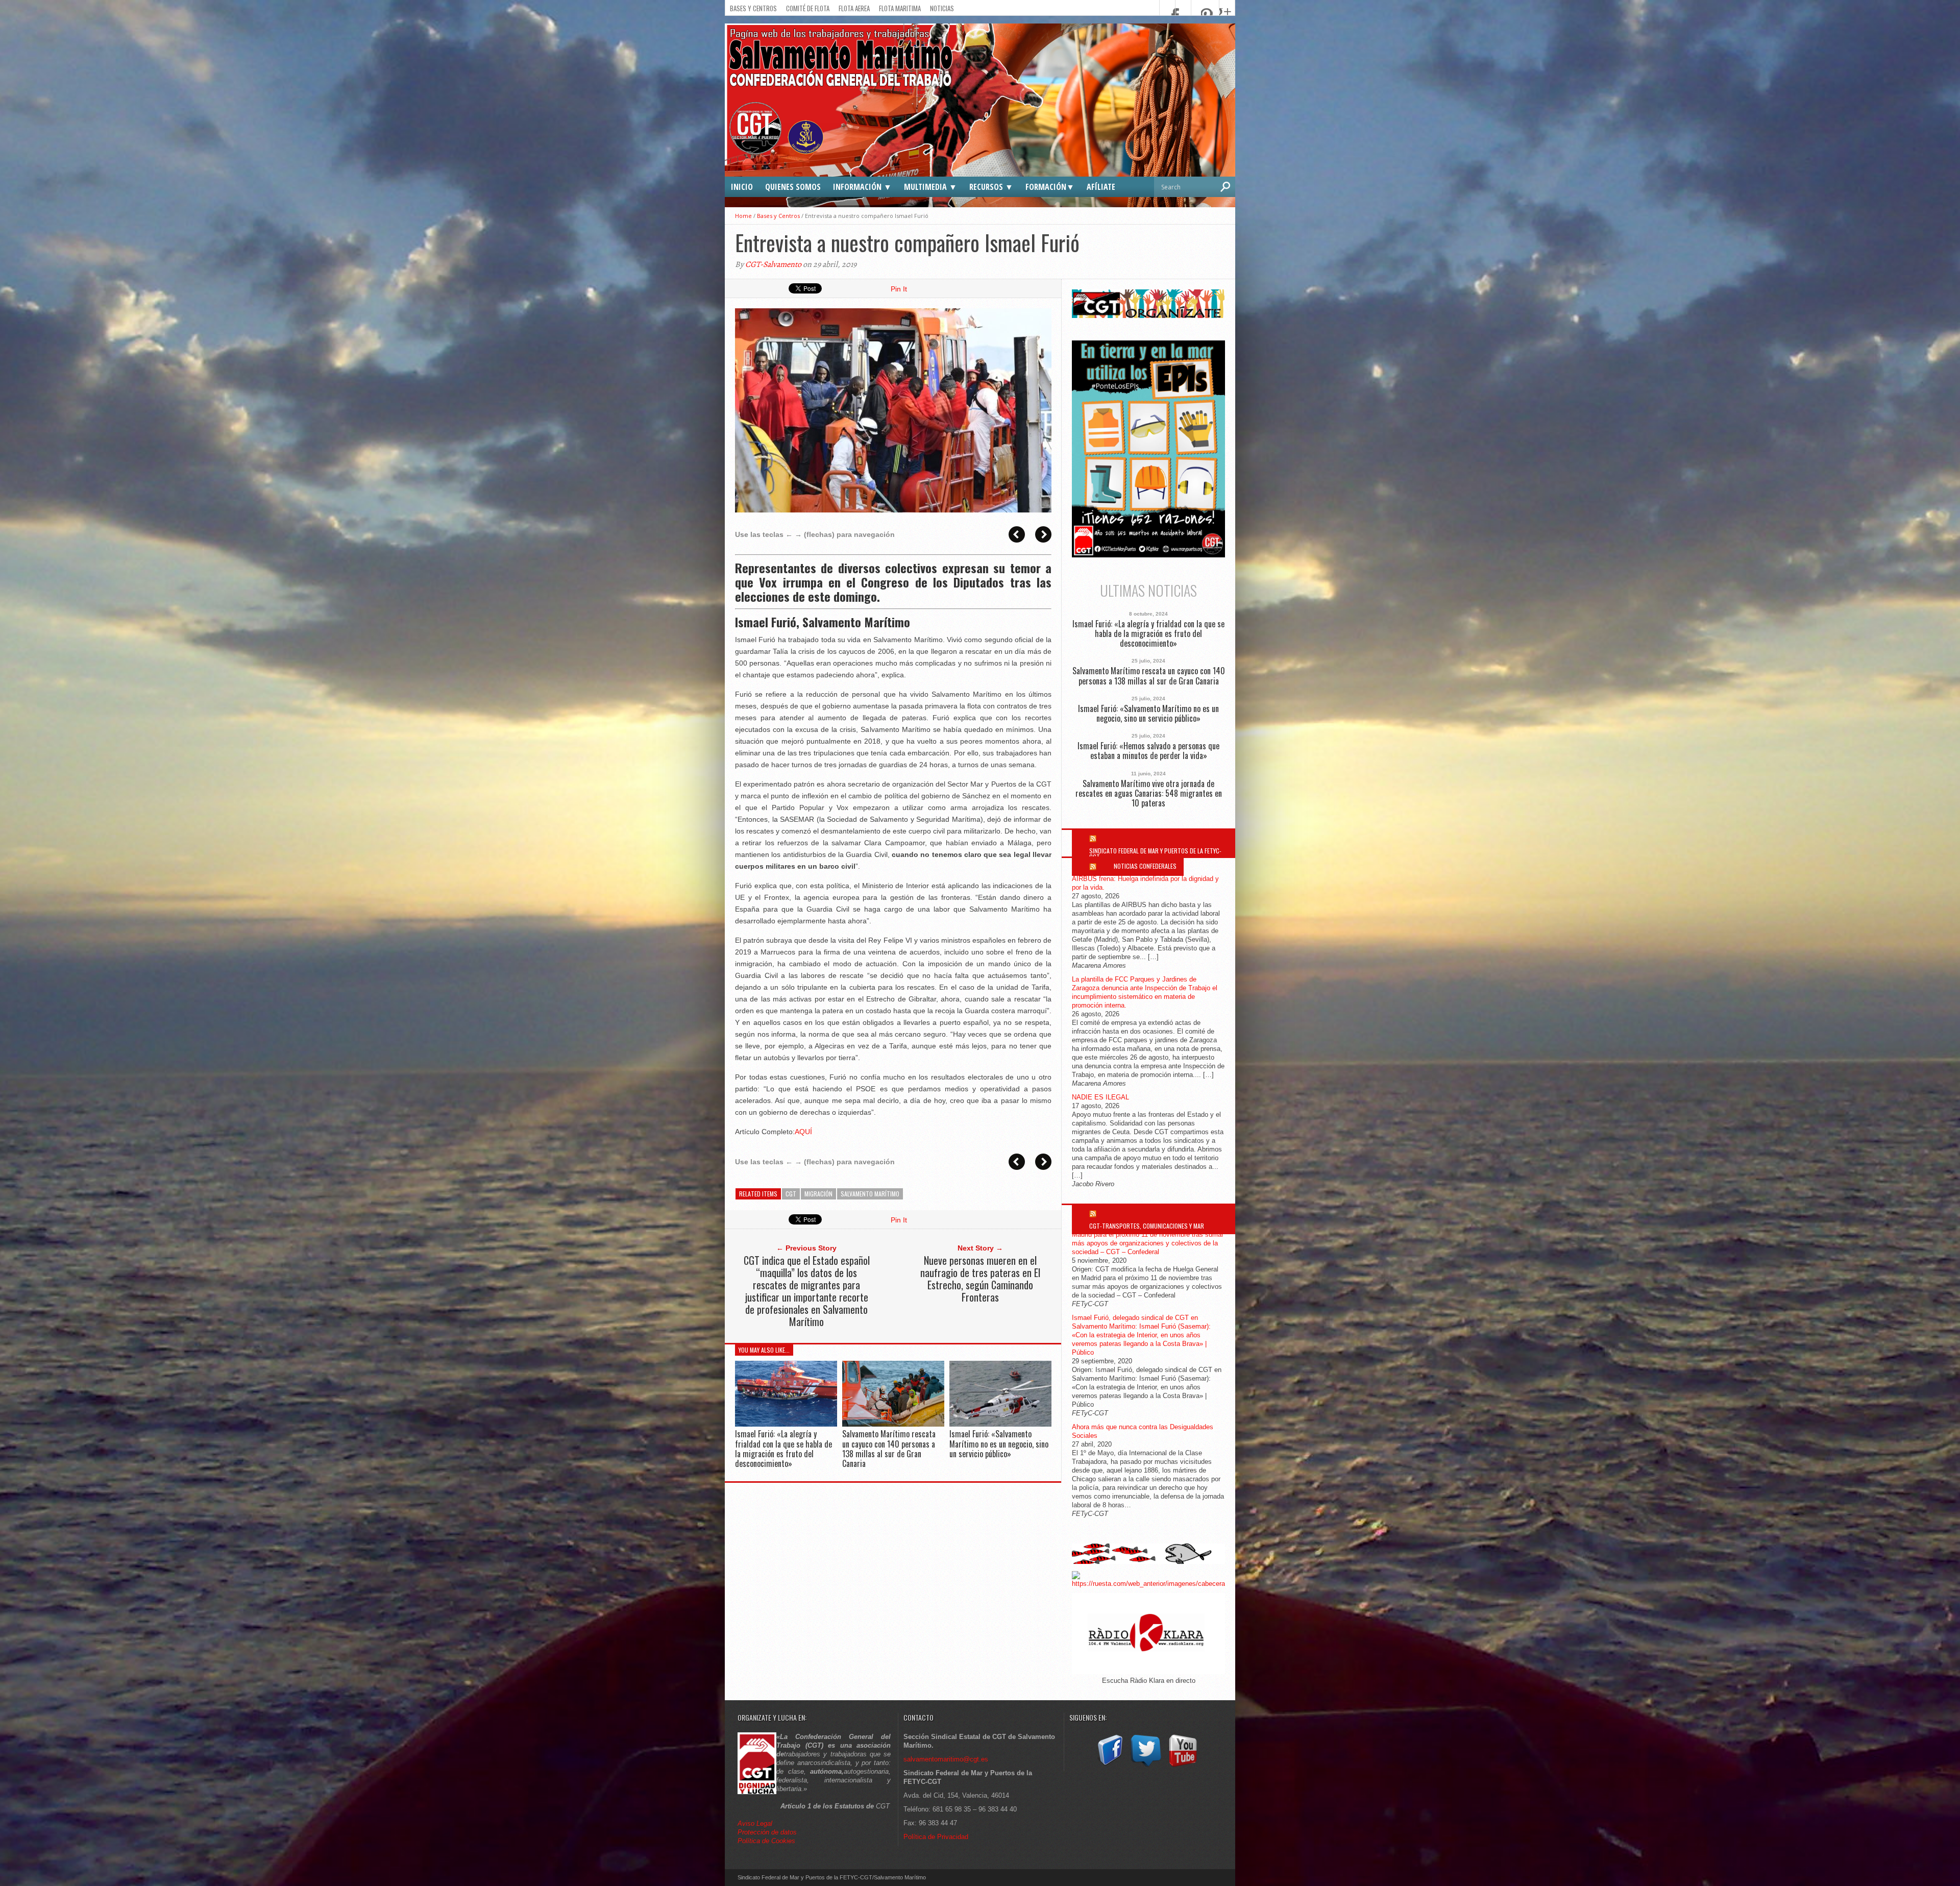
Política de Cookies (766, 1841)
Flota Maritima (900, 8)
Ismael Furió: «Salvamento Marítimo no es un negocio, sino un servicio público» (999, 1443)
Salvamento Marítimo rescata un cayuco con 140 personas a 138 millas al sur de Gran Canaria (889, 1449)
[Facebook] (1109, 1767)
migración (818, 1194)
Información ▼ (862, 187)
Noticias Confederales (1145, 866)
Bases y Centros (753, 8)
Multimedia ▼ (930, 187)
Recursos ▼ (991, 187)
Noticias (942, 8)
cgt (791, 1194)
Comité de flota (808, 8)
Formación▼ (1050, 187)
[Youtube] (1183, 1767)
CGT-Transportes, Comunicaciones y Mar (1147, 1226)
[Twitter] (1146, 1767)
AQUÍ (803, 1132)
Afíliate (1101, 187)
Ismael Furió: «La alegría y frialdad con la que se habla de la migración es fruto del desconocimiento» (783, 1449)
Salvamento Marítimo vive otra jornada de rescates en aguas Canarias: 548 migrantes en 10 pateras (1149, 794)
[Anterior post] (1017, 534)
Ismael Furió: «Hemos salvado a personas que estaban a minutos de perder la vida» (1148, 751)
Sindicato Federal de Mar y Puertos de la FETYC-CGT (1155, 854)
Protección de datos (767, 1832)
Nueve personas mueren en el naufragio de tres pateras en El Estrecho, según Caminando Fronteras (980, 1279)
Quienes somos (793, 187)
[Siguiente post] (1043, 534)
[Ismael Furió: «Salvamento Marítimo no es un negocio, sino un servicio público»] (1000, 1424)
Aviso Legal (756, 1823)
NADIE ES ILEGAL (1100, 1097)
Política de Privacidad (936, 1837)
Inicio (742, 187)
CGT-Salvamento (773, 264)
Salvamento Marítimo (870, 1194)
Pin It (899, 289)
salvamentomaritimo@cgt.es (946, 1759)
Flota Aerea (854, 8)
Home (743, 216)
